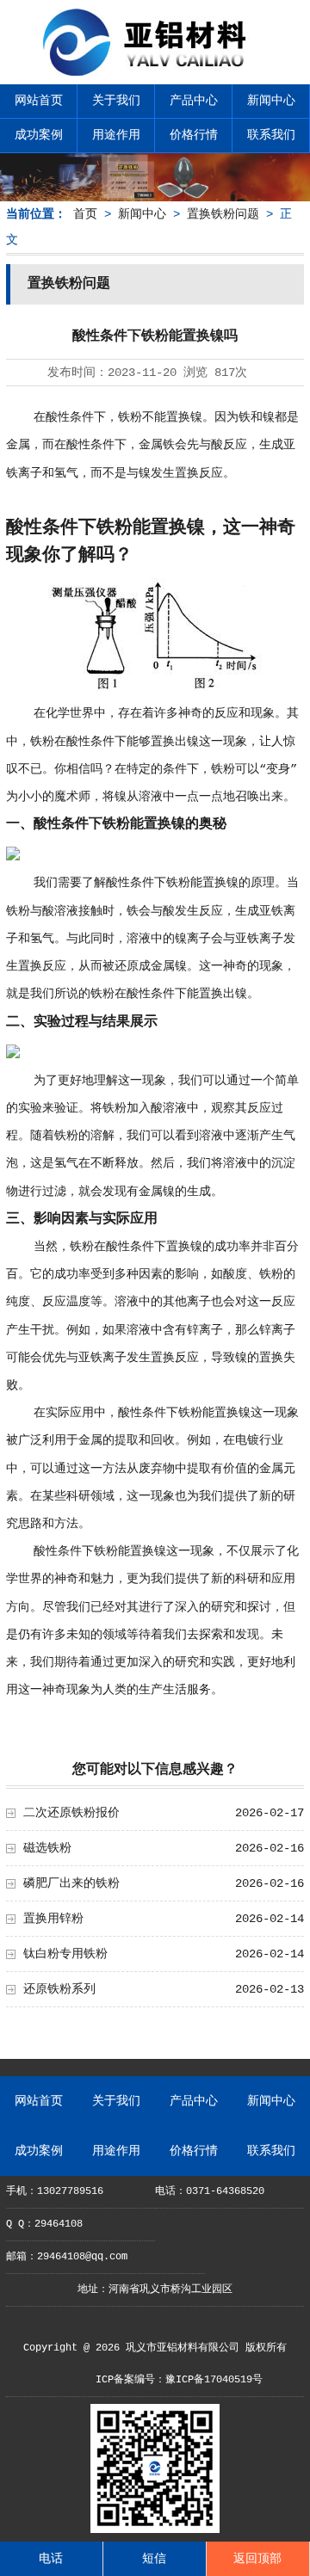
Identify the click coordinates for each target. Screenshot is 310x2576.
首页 (85, 214)
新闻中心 (271, 101)
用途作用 (116, 135)
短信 (154, 2559)
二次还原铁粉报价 (71, 1813)
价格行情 (194, 135)
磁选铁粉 (47, 1848)
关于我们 (116, 101)
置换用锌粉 (53, 1919)
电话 (51, 2559)
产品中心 (194, 101)
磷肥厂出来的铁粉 (71, 1883)
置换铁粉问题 (223, 214)
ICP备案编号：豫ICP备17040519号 (179, 2380)
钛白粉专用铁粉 (65, 1954)
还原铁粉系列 (59, 1989)
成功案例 (39, 135)
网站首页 (39, 101)
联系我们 (271, 135)
